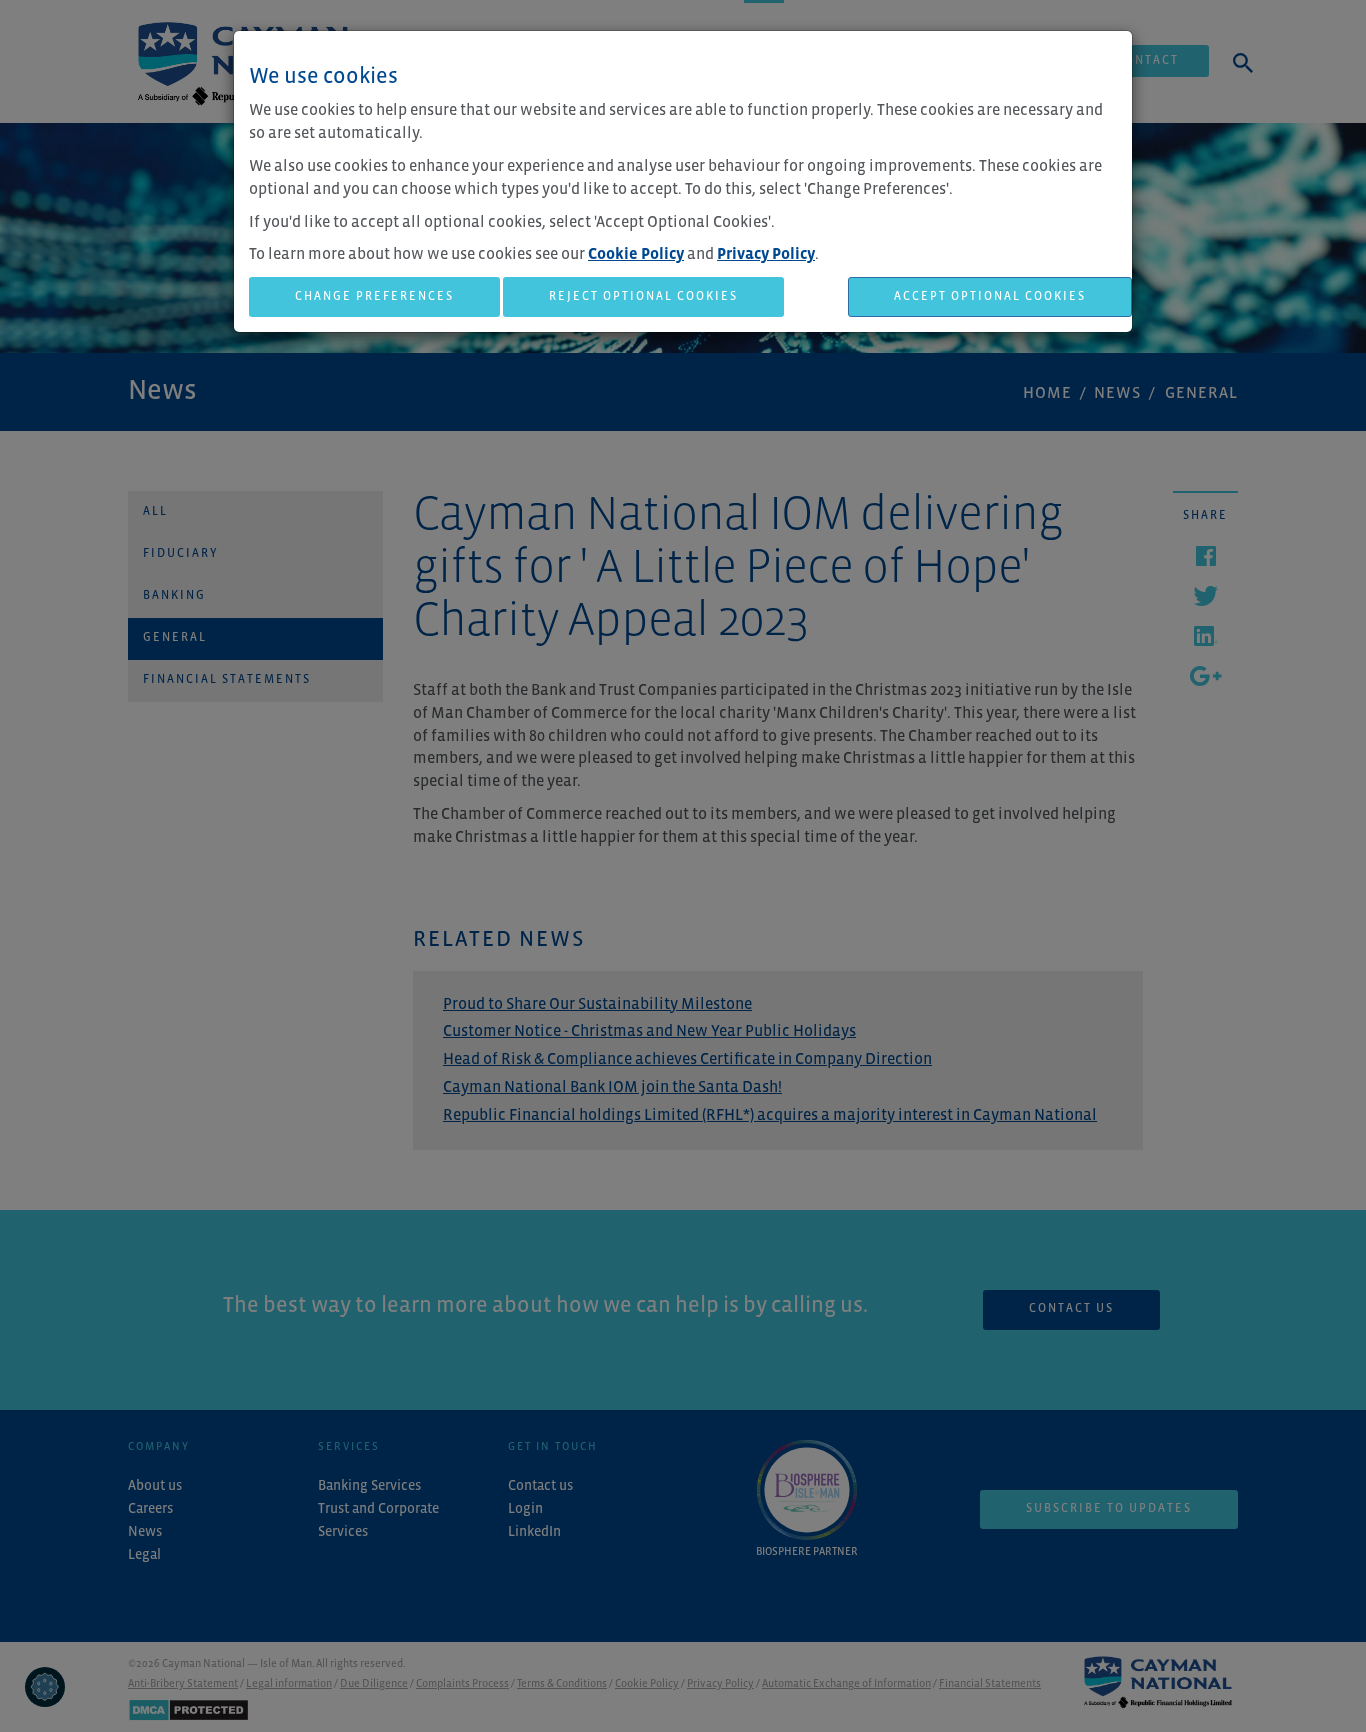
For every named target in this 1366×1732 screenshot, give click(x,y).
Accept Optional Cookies (990, 297)
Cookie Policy (636, 255)
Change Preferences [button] (374, 297)
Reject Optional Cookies (643, 297)
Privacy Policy (766, 255)
